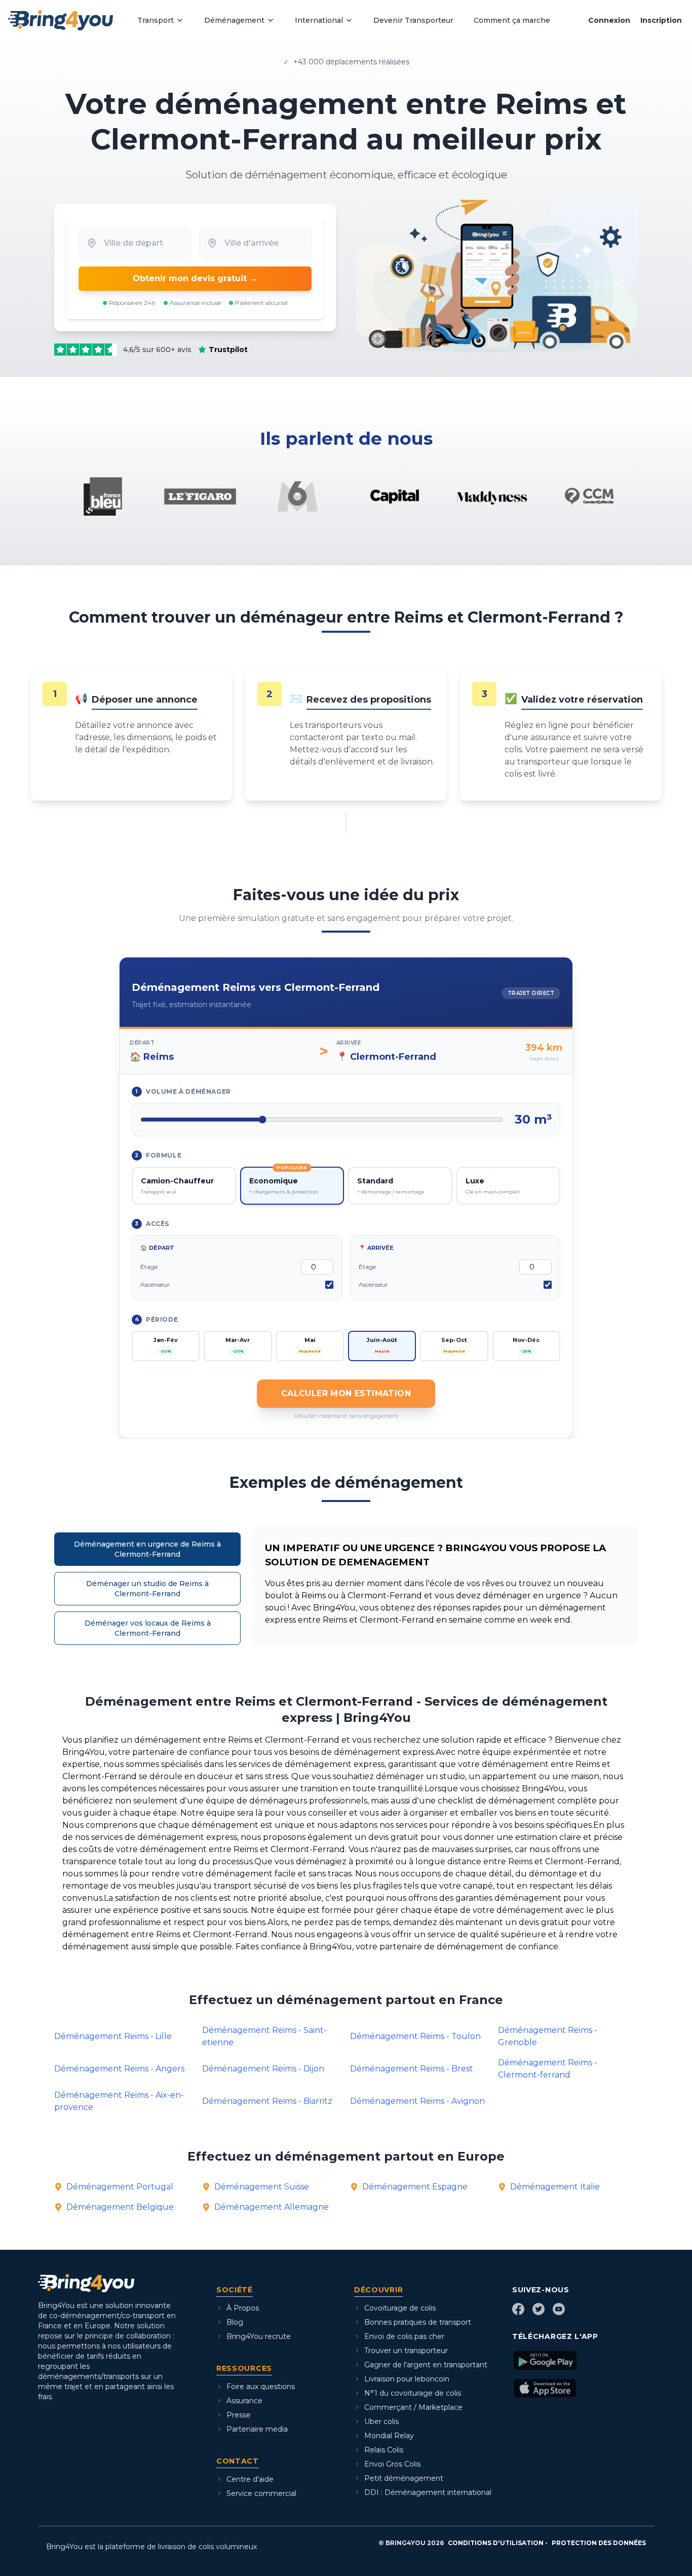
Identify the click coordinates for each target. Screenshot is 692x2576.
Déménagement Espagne (415, 2187)
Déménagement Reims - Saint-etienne (264, 2036)
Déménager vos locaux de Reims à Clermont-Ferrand (148, 1628)
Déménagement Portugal (120, 2187)
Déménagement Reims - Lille (113, 2036)
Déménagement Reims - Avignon (417, 2101)
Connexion (609, 20)
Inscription (661, 20)
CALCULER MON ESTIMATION (346, 1393)
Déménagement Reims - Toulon (415, 2036)
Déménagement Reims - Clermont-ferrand (548, 2069)
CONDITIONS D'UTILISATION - (498, 2543)
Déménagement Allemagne (272, 2207)
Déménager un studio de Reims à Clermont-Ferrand (147, 1589)
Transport (156, 20)
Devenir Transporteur (413, 20)
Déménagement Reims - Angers (119, 2069)
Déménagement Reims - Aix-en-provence (119, 2101)
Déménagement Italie (555, 2187)
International (319, 20)
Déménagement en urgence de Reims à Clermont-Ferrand (147, 1549)
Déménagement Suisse (262, 2187)
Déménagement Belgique (120, 2207)
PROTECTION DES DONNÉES (599, 2543)
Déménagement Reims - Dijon (263, 2069)
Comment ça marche (512, 20)
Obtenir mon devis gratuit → (195, 278)
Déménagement (234, 20)
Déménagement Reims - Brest (412, 2069)
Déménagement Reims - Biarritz (267, 2101)
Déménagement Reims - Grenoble (548, 2036)
